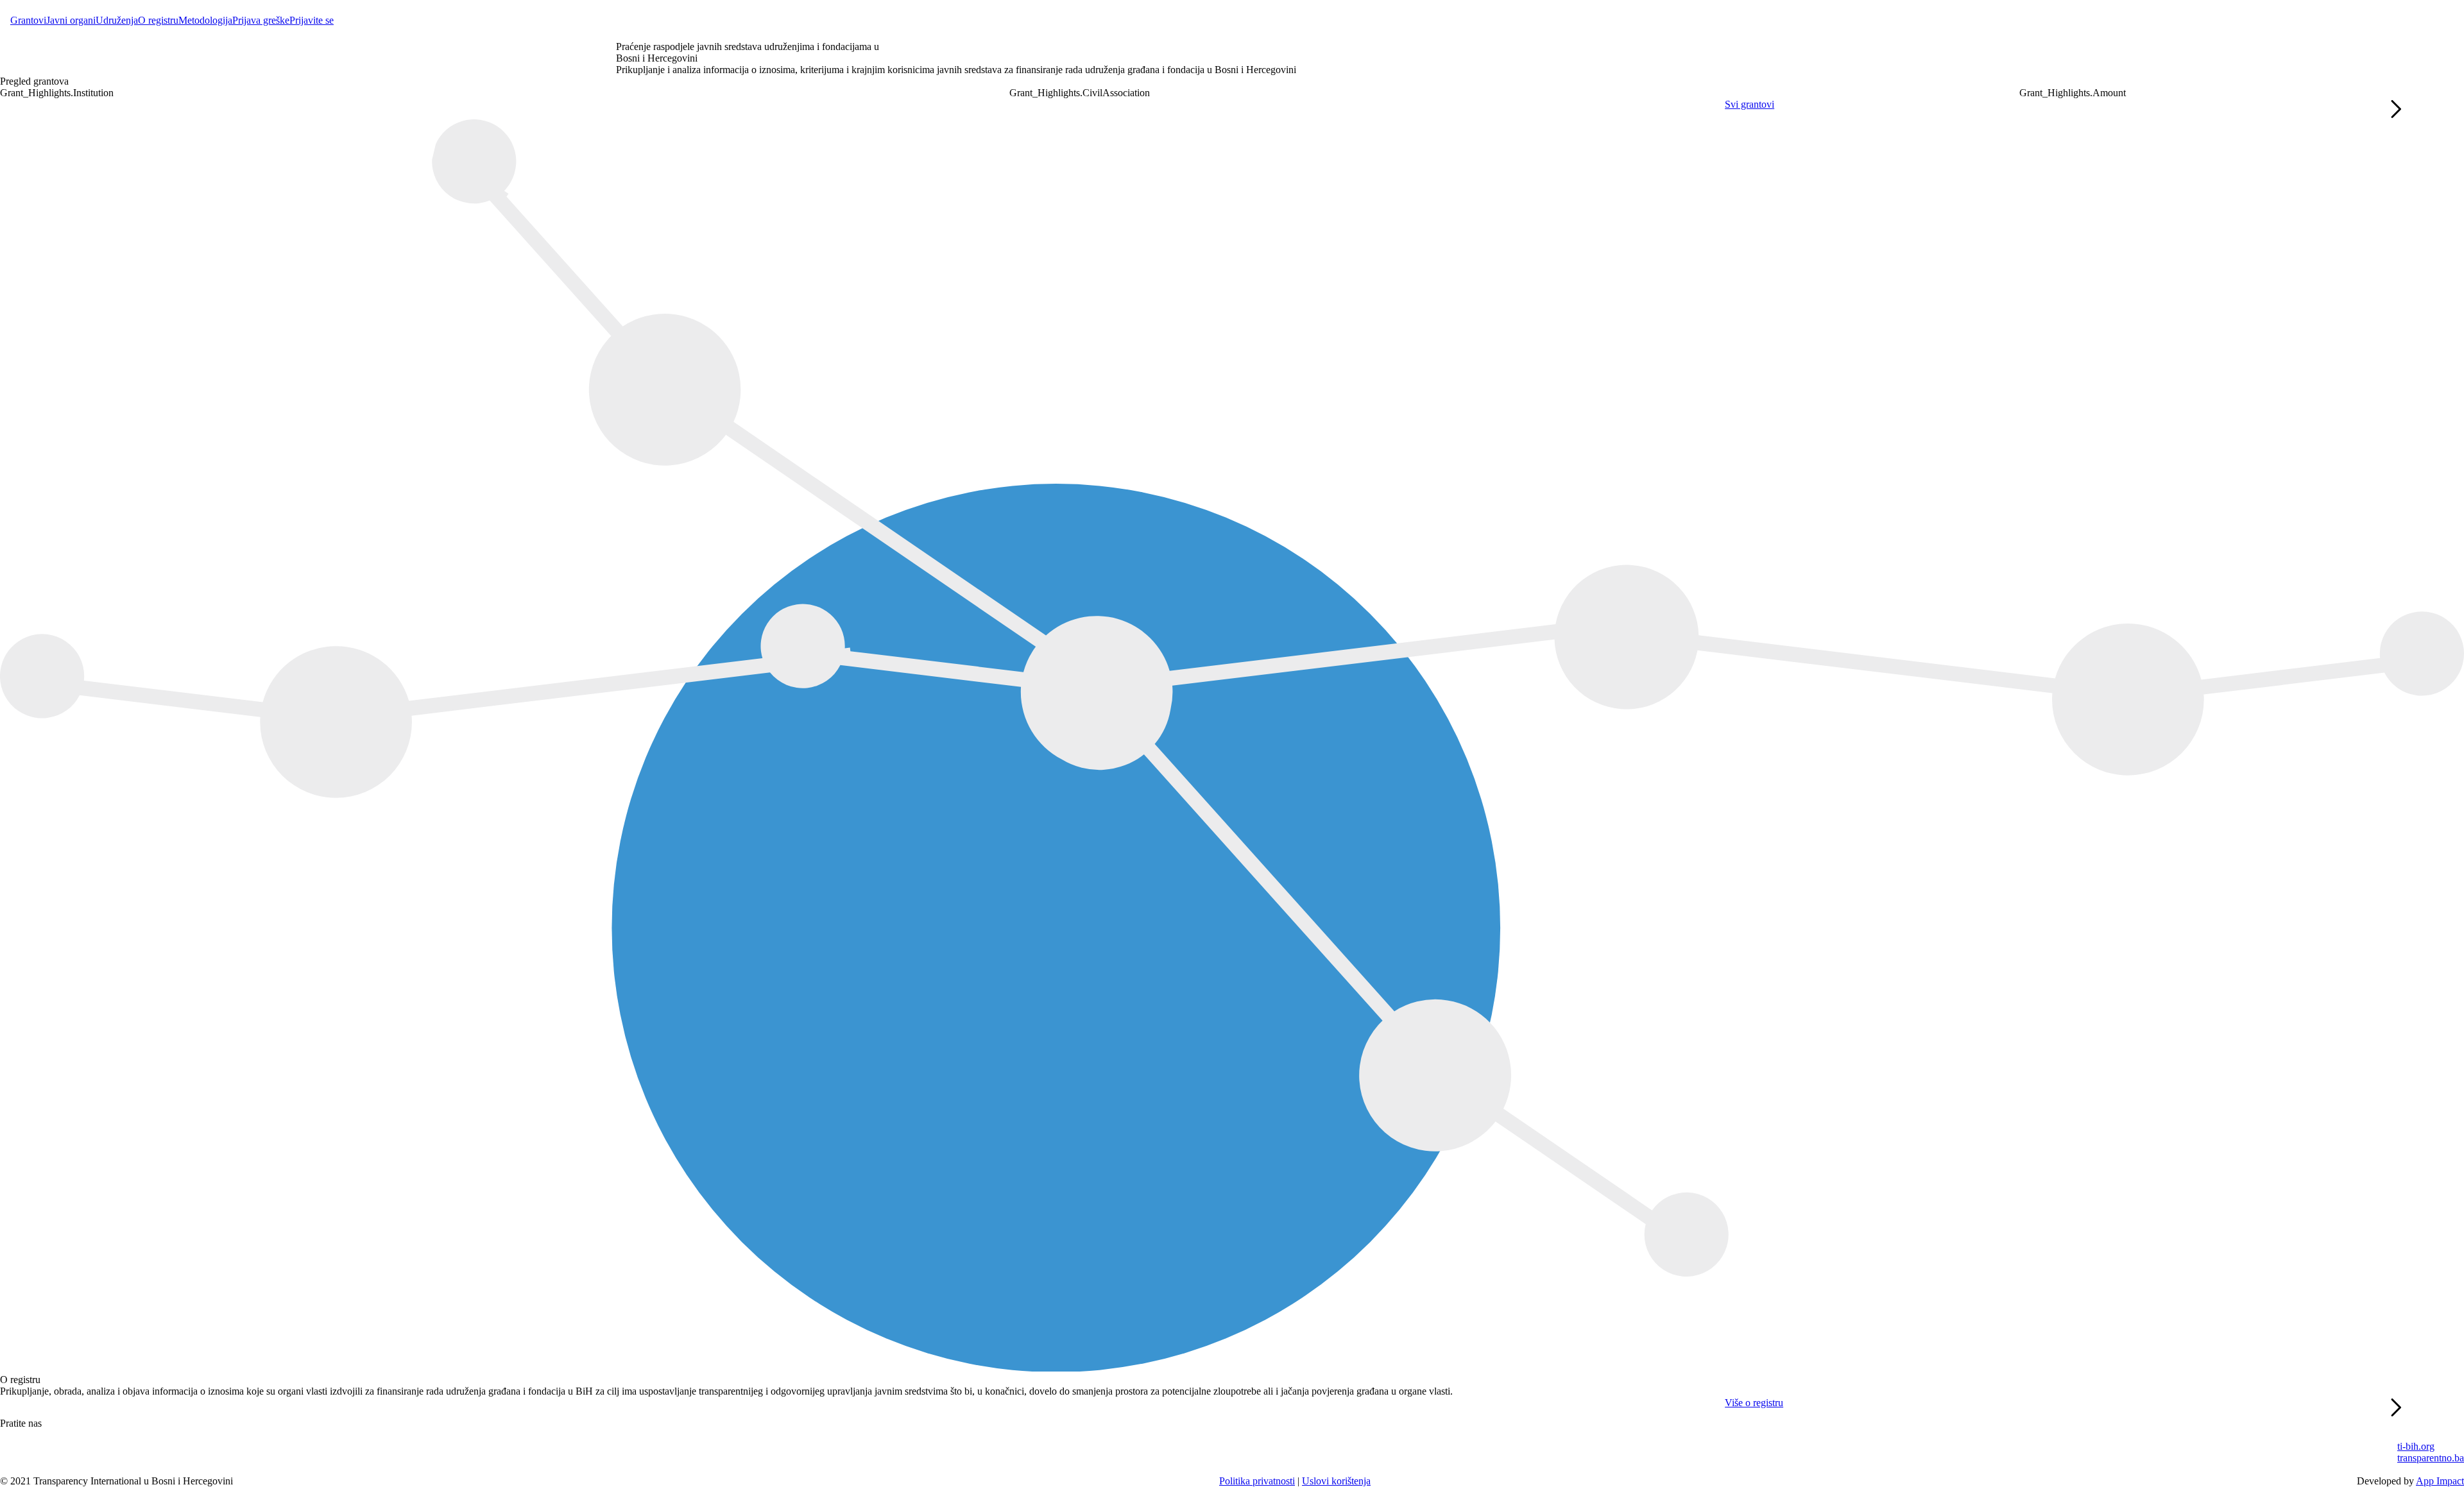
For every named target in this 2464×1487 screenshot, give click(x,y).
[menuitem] (28, 21)
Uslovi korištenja (1336, 1481)
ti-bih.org (2416, 1446)
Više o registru (1754, 1403)
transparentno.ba (2431, 1458)
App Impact (2440, 1481)
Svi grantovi (1750, 104)
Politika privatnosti (1257, 1481)
